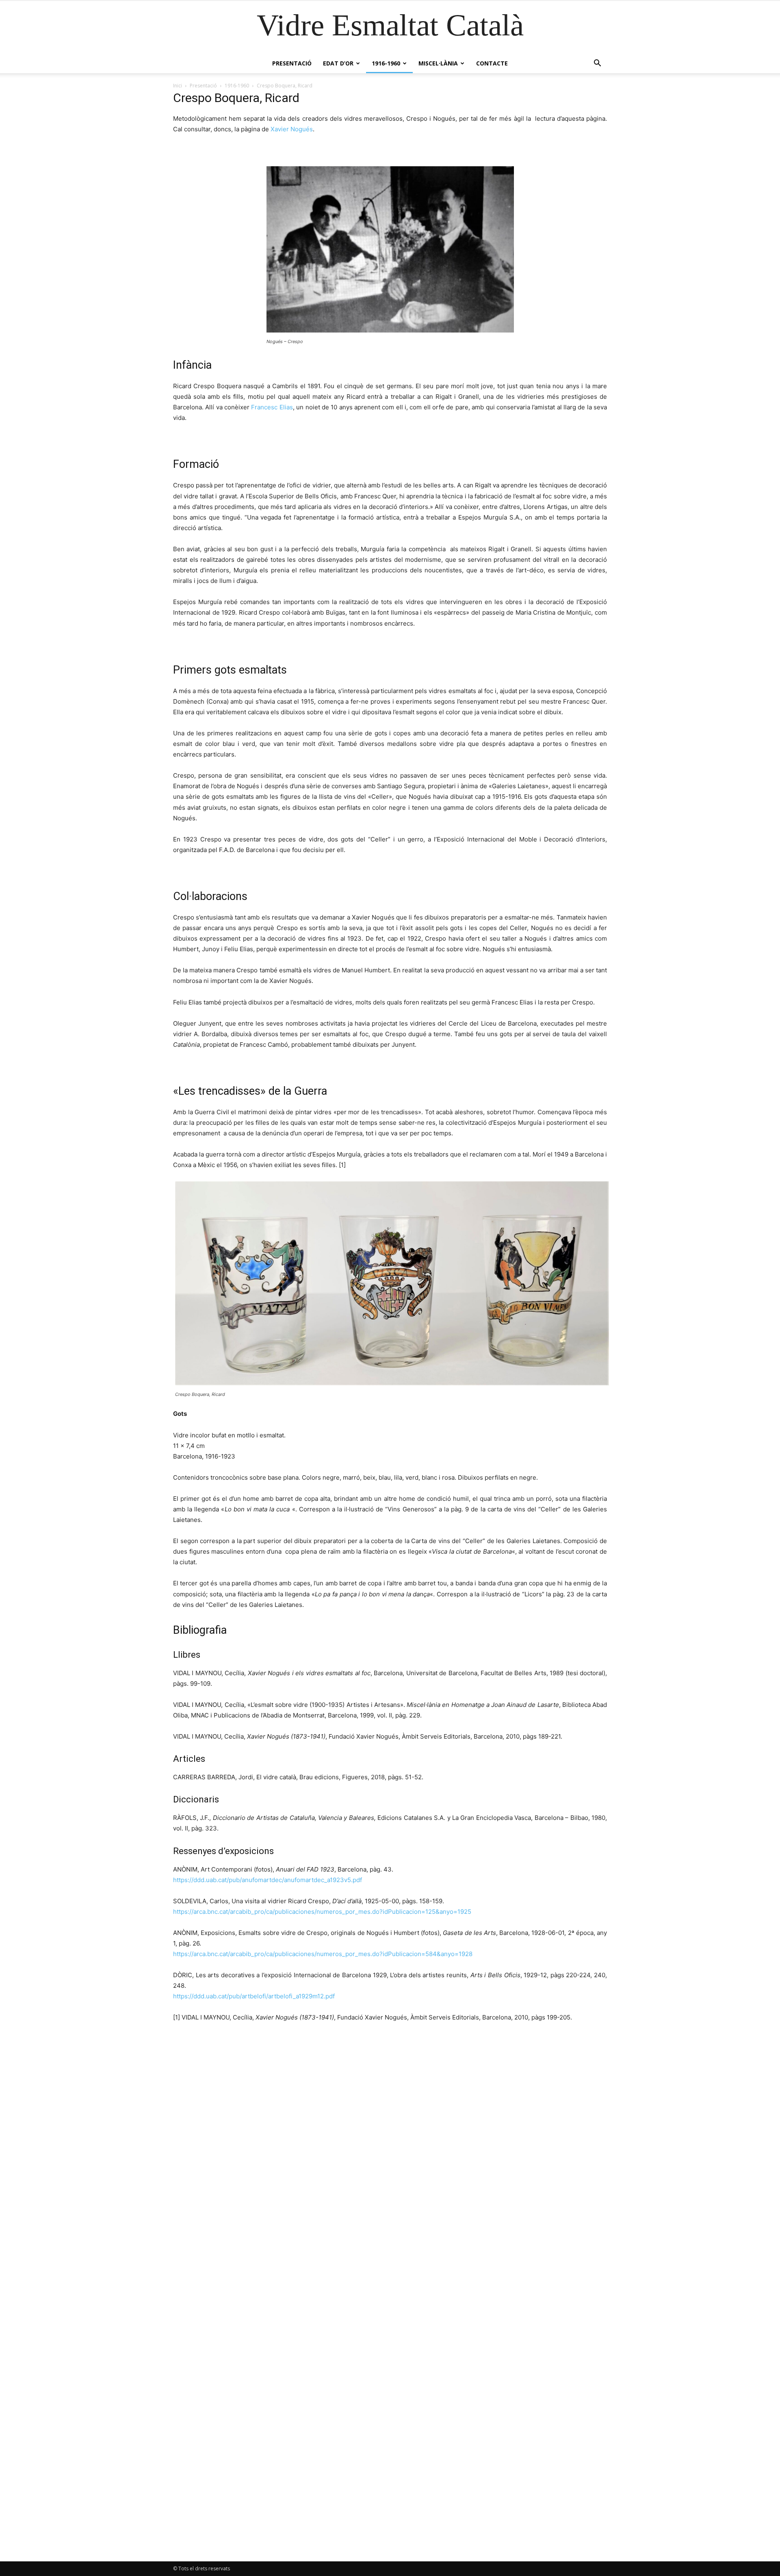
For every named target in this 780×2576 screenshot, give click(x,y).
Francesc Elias (272, 407)
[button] (597, 64)
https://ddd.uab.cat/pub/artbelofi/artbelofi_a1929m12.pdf (254, 1996)
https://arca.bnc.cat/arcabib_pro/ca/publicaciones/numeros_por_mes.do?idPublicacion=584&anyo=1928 (323, 1954)
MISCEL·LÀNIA (438, 63)
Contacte (492, 63)
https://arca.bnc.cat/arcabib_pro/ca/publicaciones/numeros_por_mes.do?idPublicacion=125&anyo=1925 (322, 1912)
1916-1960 (386, 63)
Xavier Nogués (292, 129)
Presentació (292, 63)
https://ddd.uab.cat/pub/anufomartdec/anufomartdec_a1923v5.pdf (268, 1880)
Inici (178, 86)
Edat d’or (338, 63)
